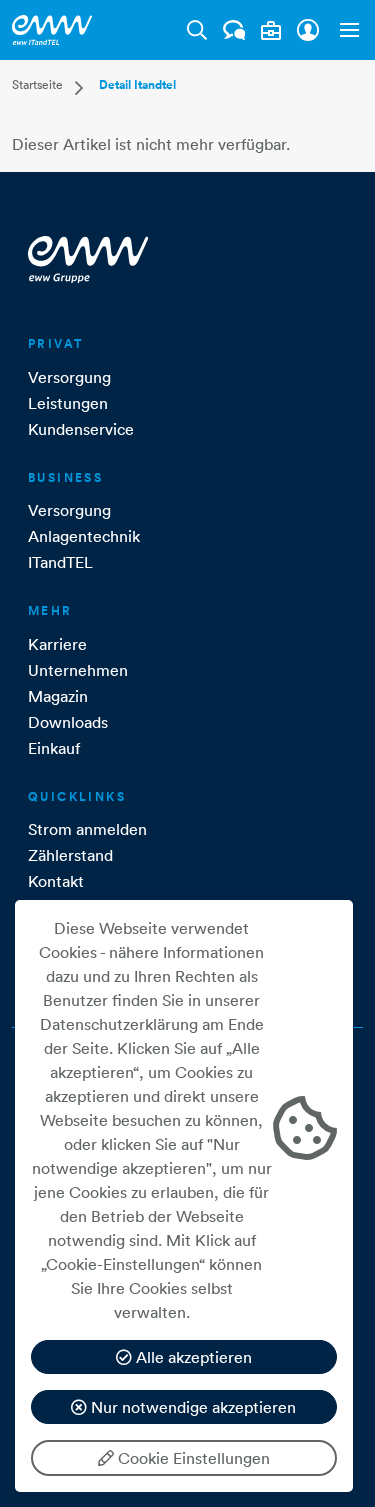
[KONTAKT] (234, 30)
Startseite (37, 84)
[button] (345, 30)
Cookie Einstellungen (192, 1458)
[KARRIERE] (271, 30)
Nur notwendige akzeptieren (191, 1407)
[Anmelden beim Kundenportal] (308, 30)
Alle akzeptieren (192, 1357)
